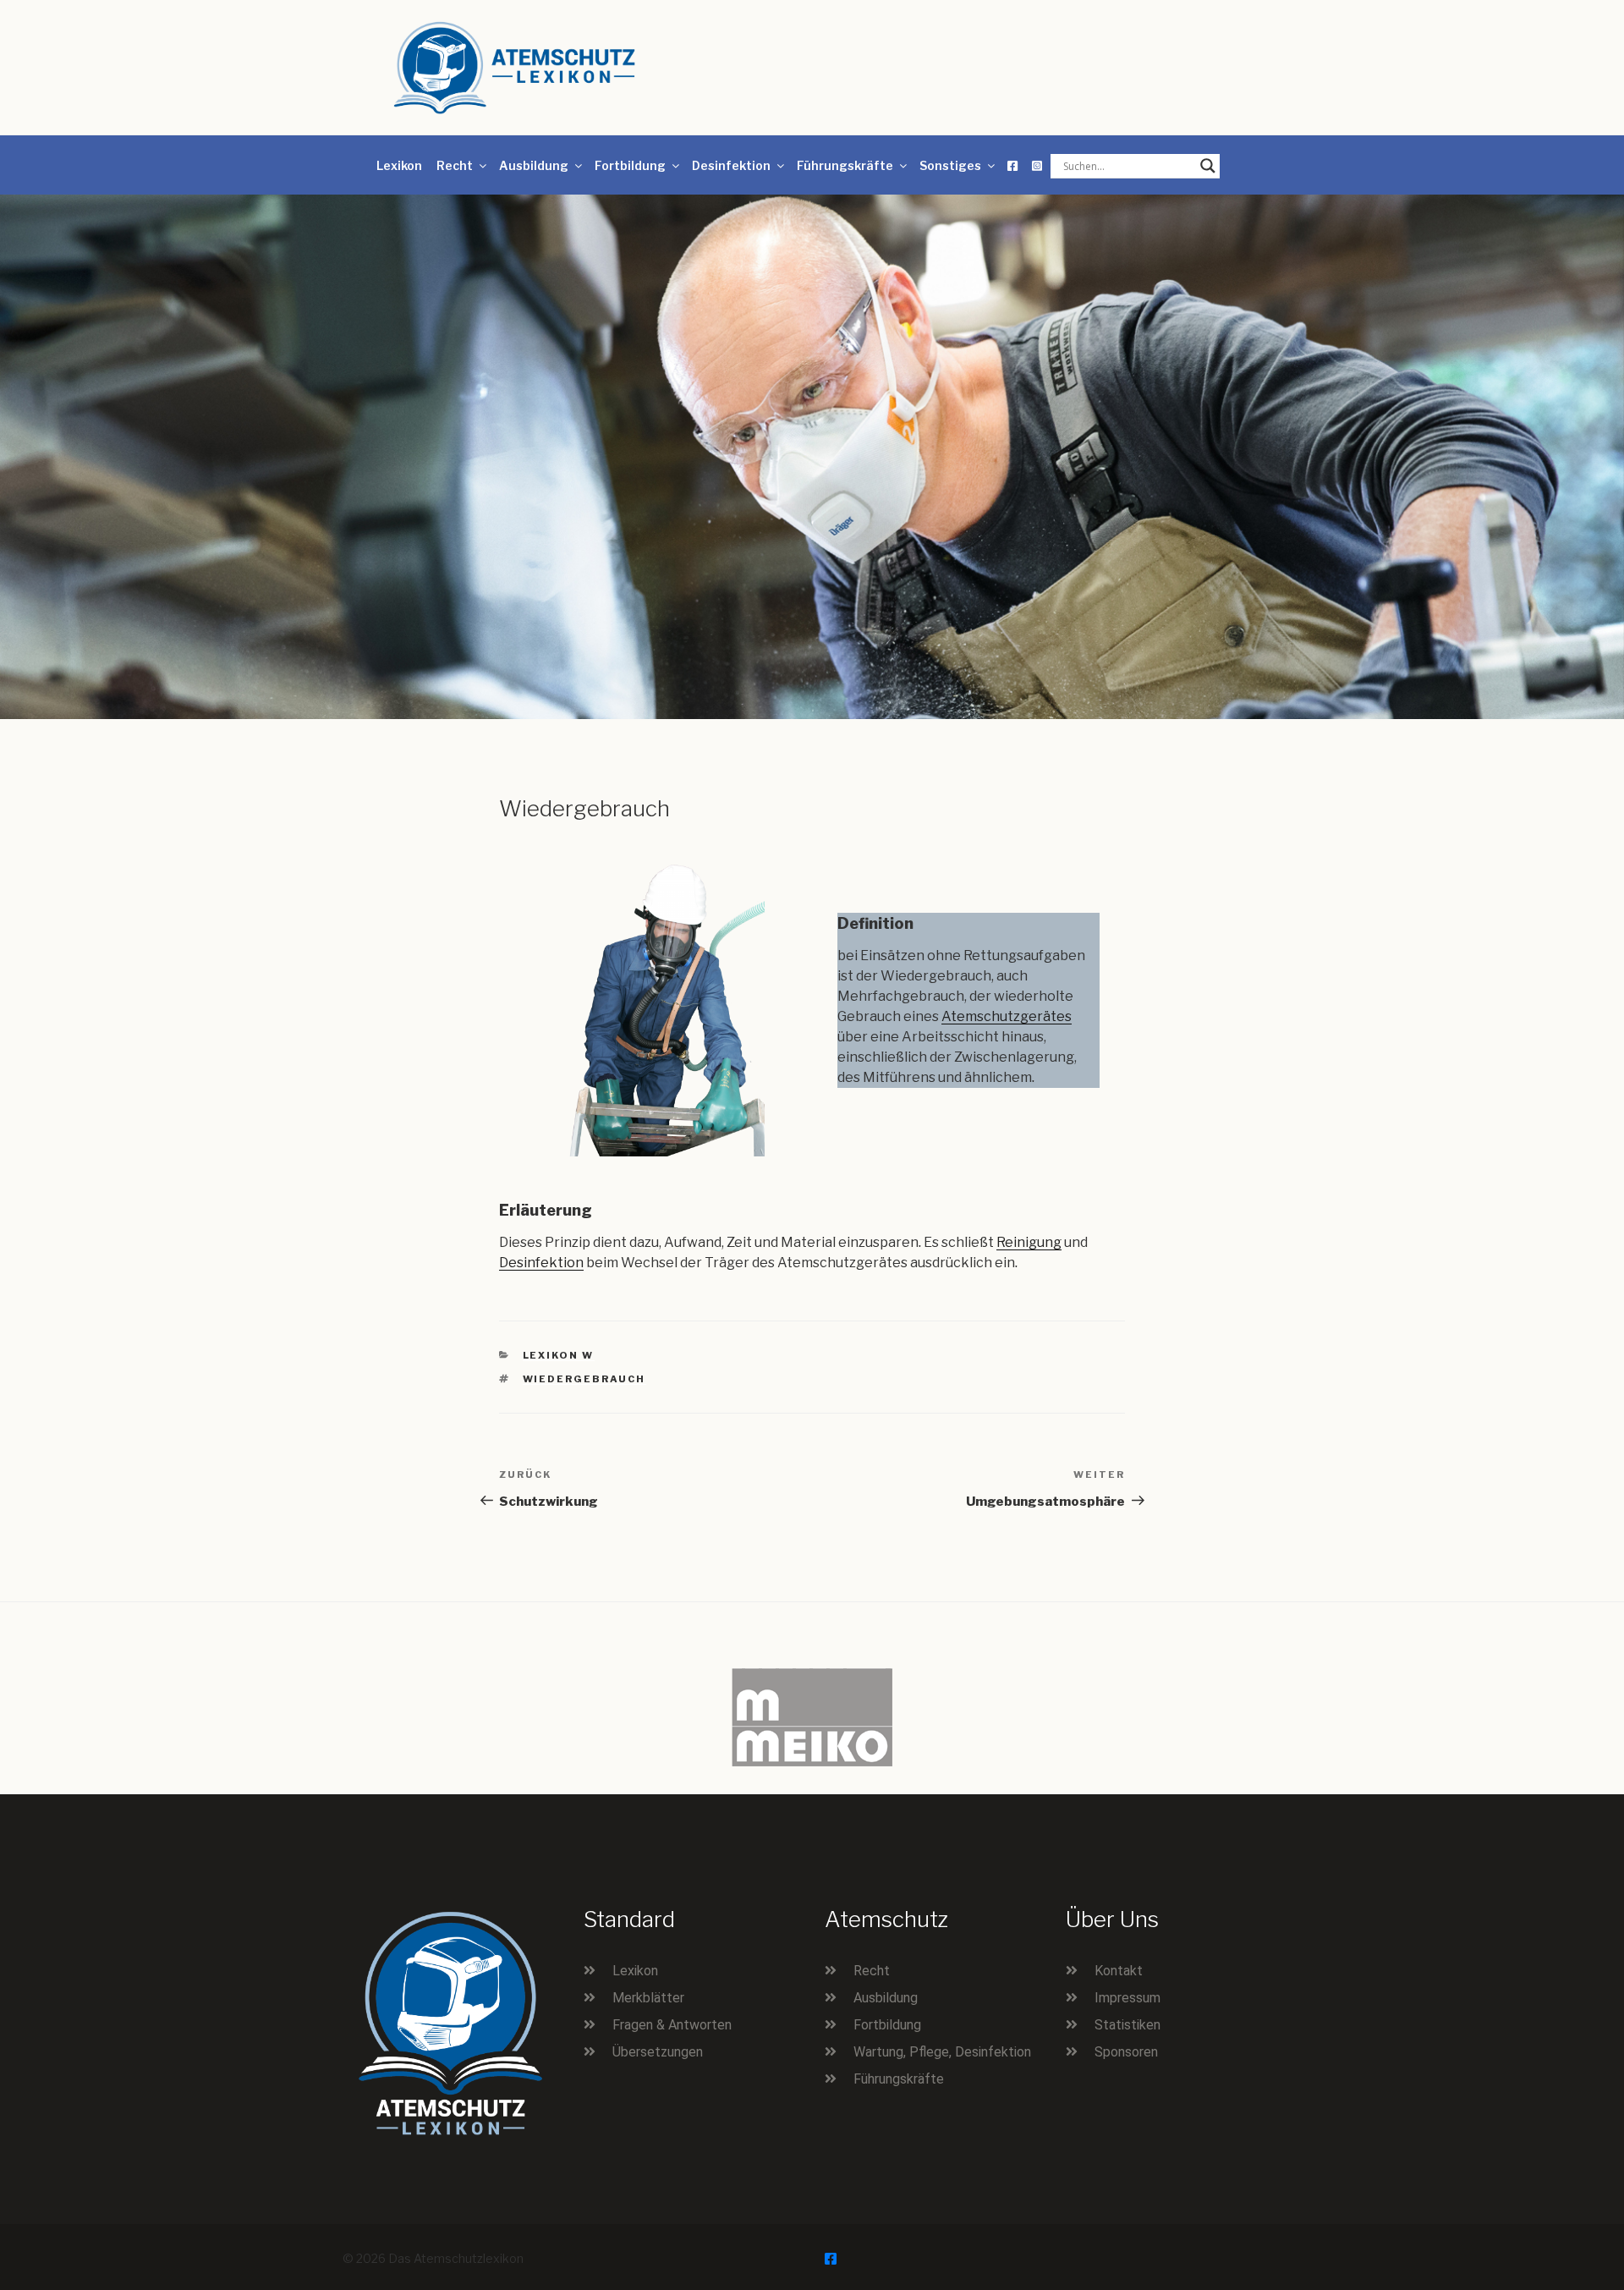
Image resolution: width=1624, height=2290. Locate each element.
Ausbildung (534, 165)
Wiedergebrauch (584, 1379)
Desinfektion (731, 165)
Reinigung (1029, 1242)
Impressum (1127, 1998)
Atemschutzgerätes (1007, 1016)
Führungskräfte (845, 165)
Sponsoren (1126, 2052)
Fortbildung (630, 165)
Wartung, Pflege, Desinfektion (942, 2052)
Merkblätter (648, 1998)
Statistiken (1127, 2025)
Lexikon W (559, 1355)
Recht (455, 165)
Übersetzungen (658, 2052)
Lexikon (399, 165)
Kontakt (1119, 1971)
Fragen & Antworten (672, 2025)
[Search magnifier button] (1208, 166)
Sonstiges (950, 165)
